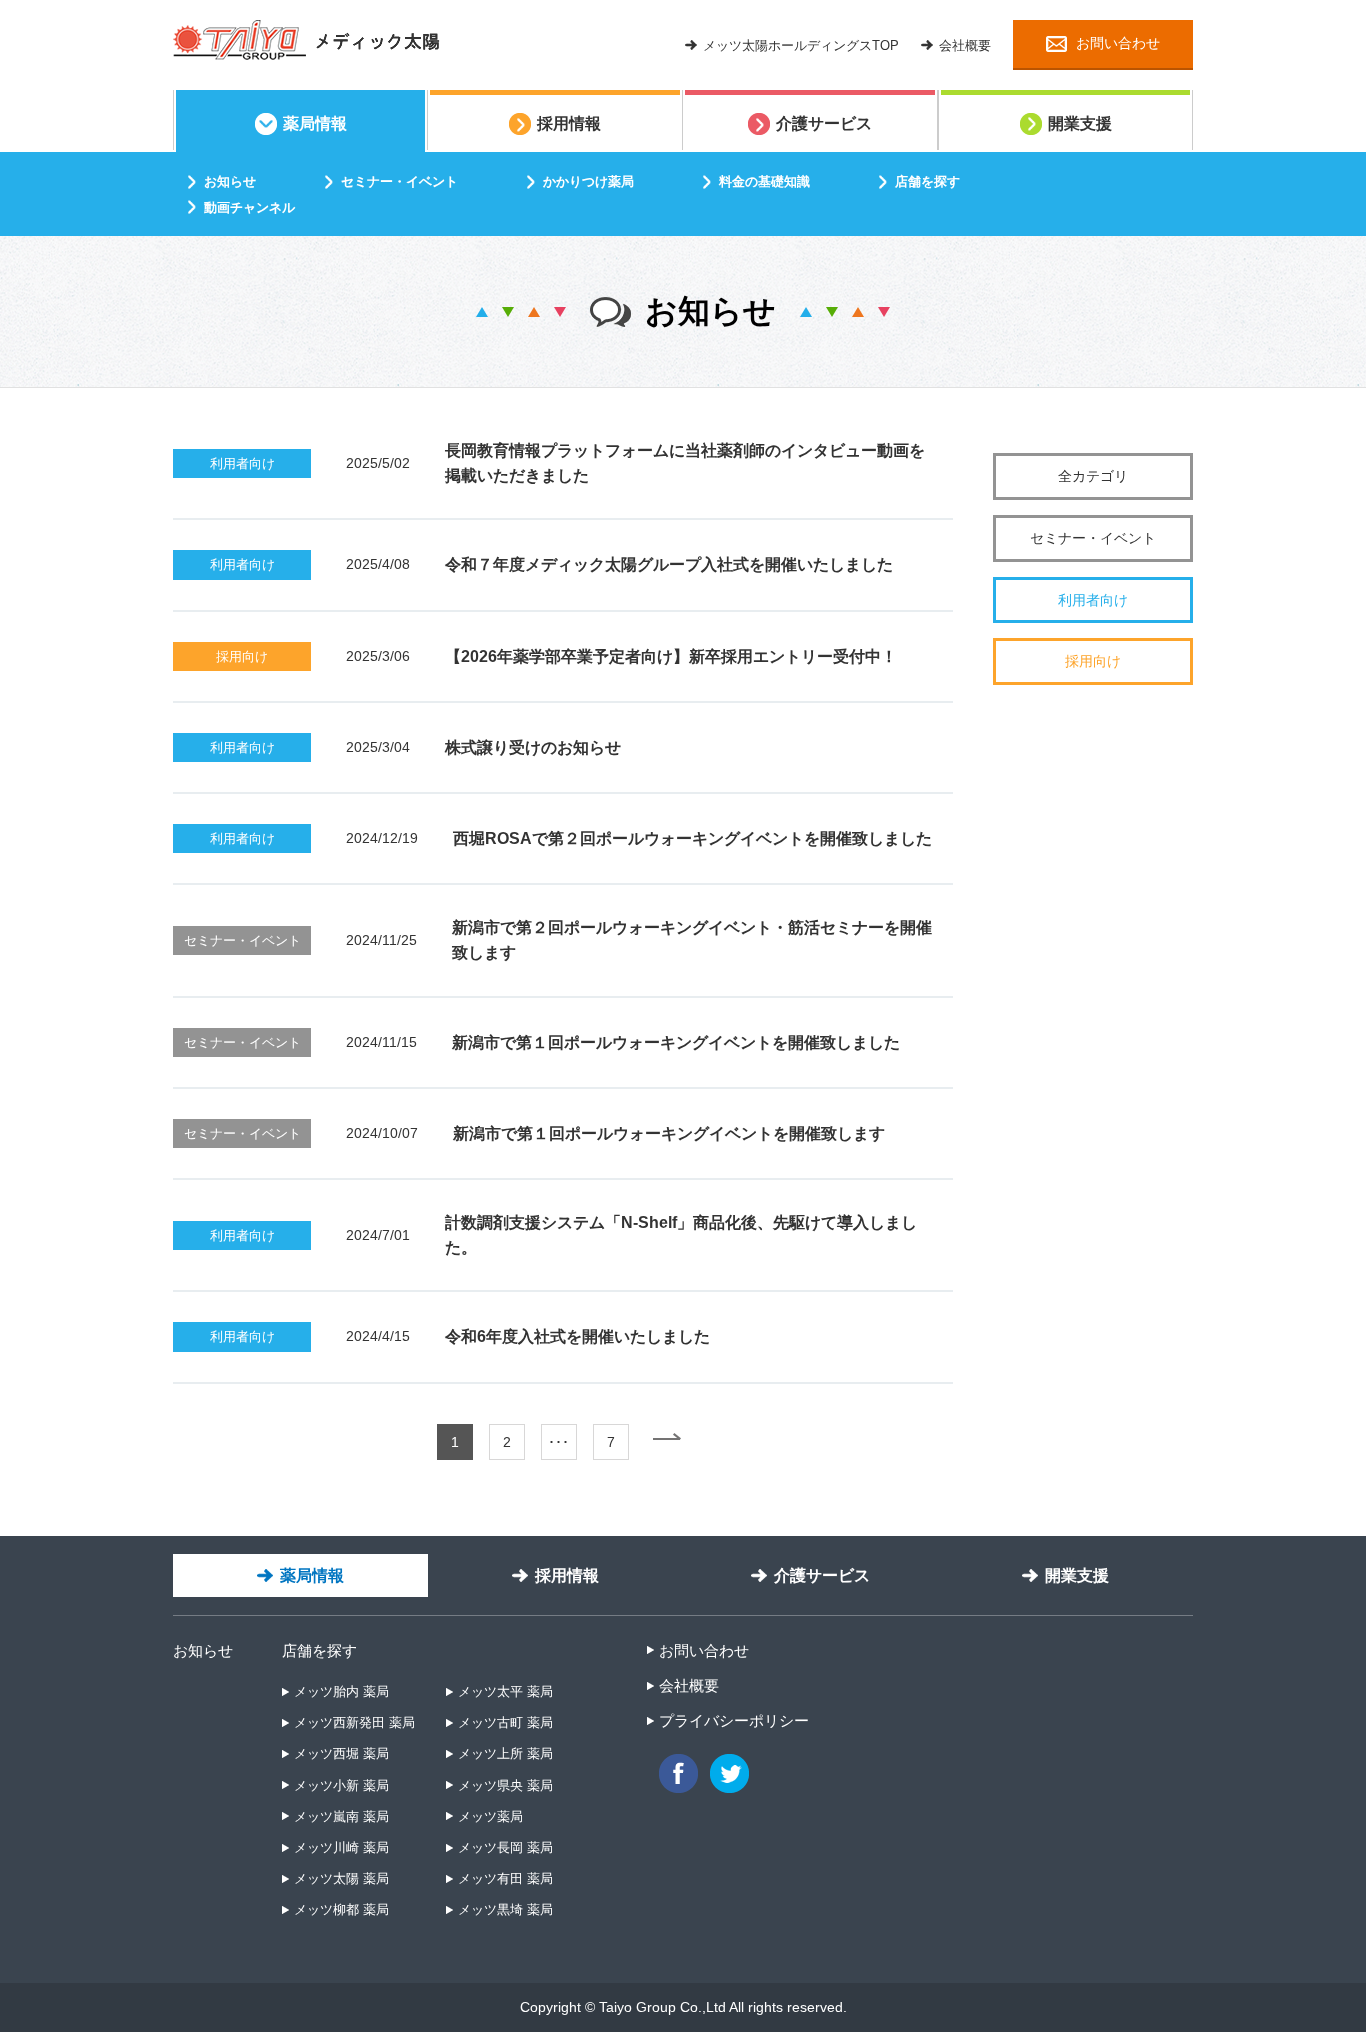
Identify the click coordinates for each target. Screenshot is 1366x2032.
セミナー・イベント (1093, 538)
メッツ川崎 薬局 (341, 1847)
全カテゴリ (1093, 476)
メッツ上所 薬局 (505, 1753)
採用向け (1093, 661)
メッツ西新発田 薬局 (354, 1722)
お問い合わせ (704, 1650)
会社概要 (689, 1685)
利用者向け (1093, 600)
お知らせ (203, 1650)
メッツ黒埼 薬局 (505, 1909)
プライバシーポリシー (734, 1720)
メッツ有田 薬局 (505, 1878)
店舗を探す (319, 1650)
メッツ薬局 (490, 1816)
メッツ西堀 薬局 (341, 1753)
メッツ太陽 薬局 (341, 1878)
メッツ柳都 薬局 (341, 1909)
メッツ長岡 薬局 (505, 1847)
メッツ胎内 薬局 (341, 1691)
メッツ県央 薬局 (505, 1785)
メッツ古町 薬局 (505, 1722)
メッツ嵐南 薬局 (341, 1816)
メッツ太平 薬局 (505, 1691)
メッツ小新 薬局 (341, 1785)
